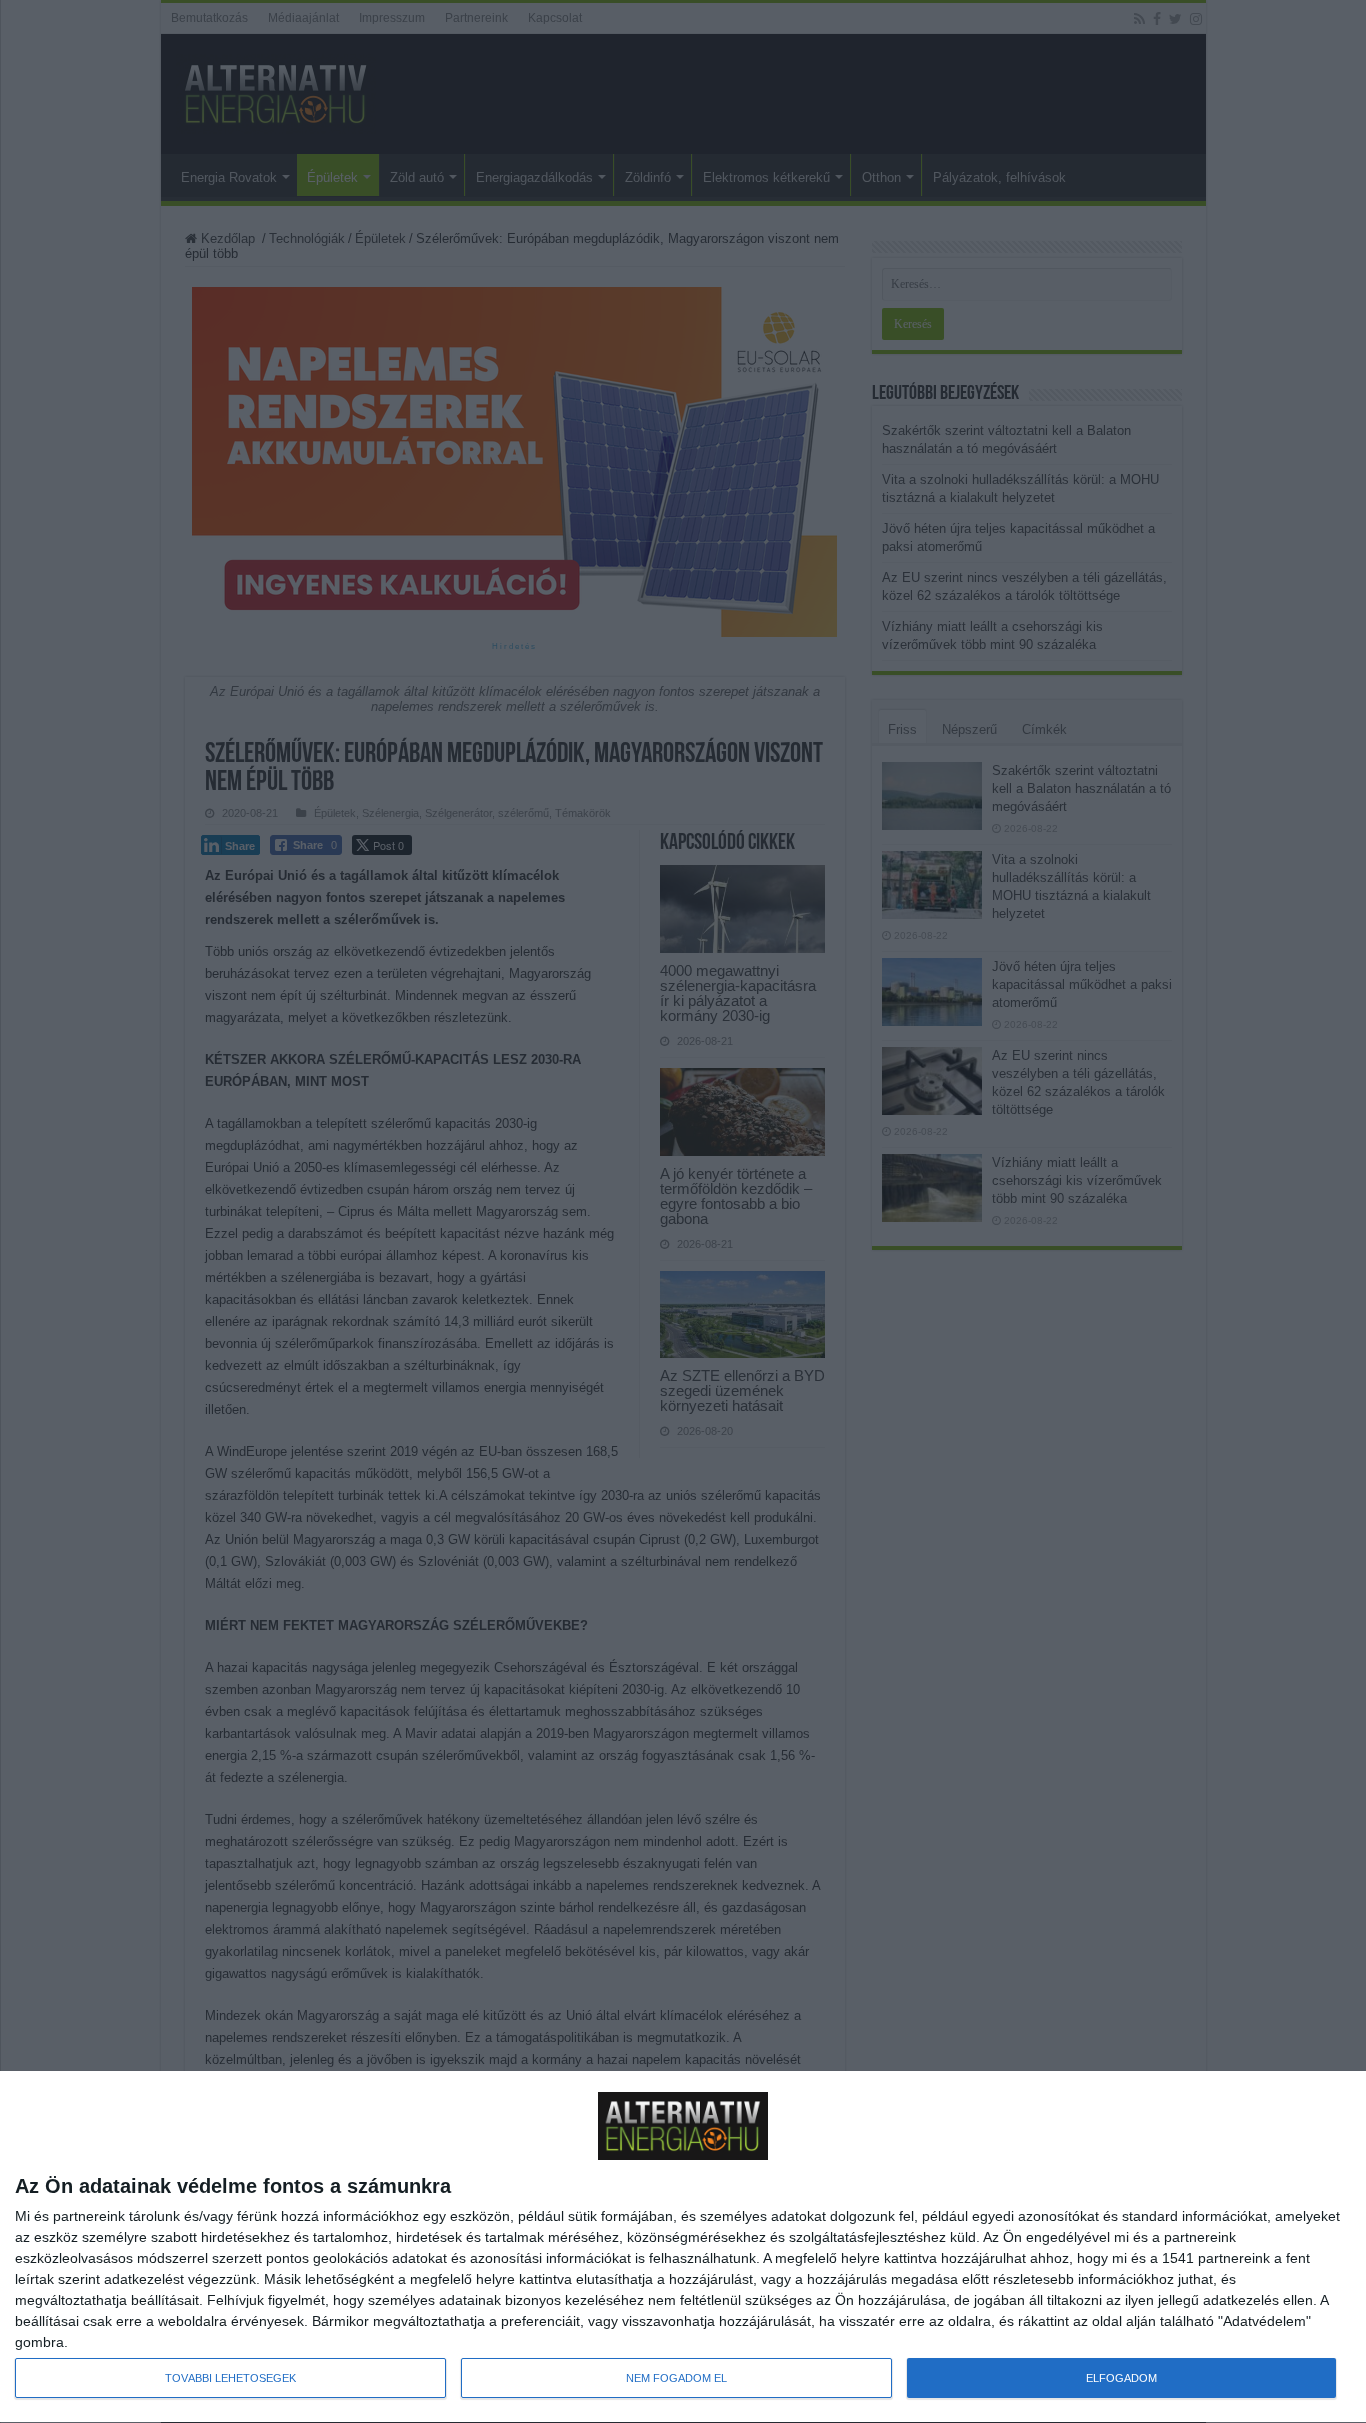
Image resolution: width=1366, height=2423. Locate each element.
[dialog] (683, 2247)
